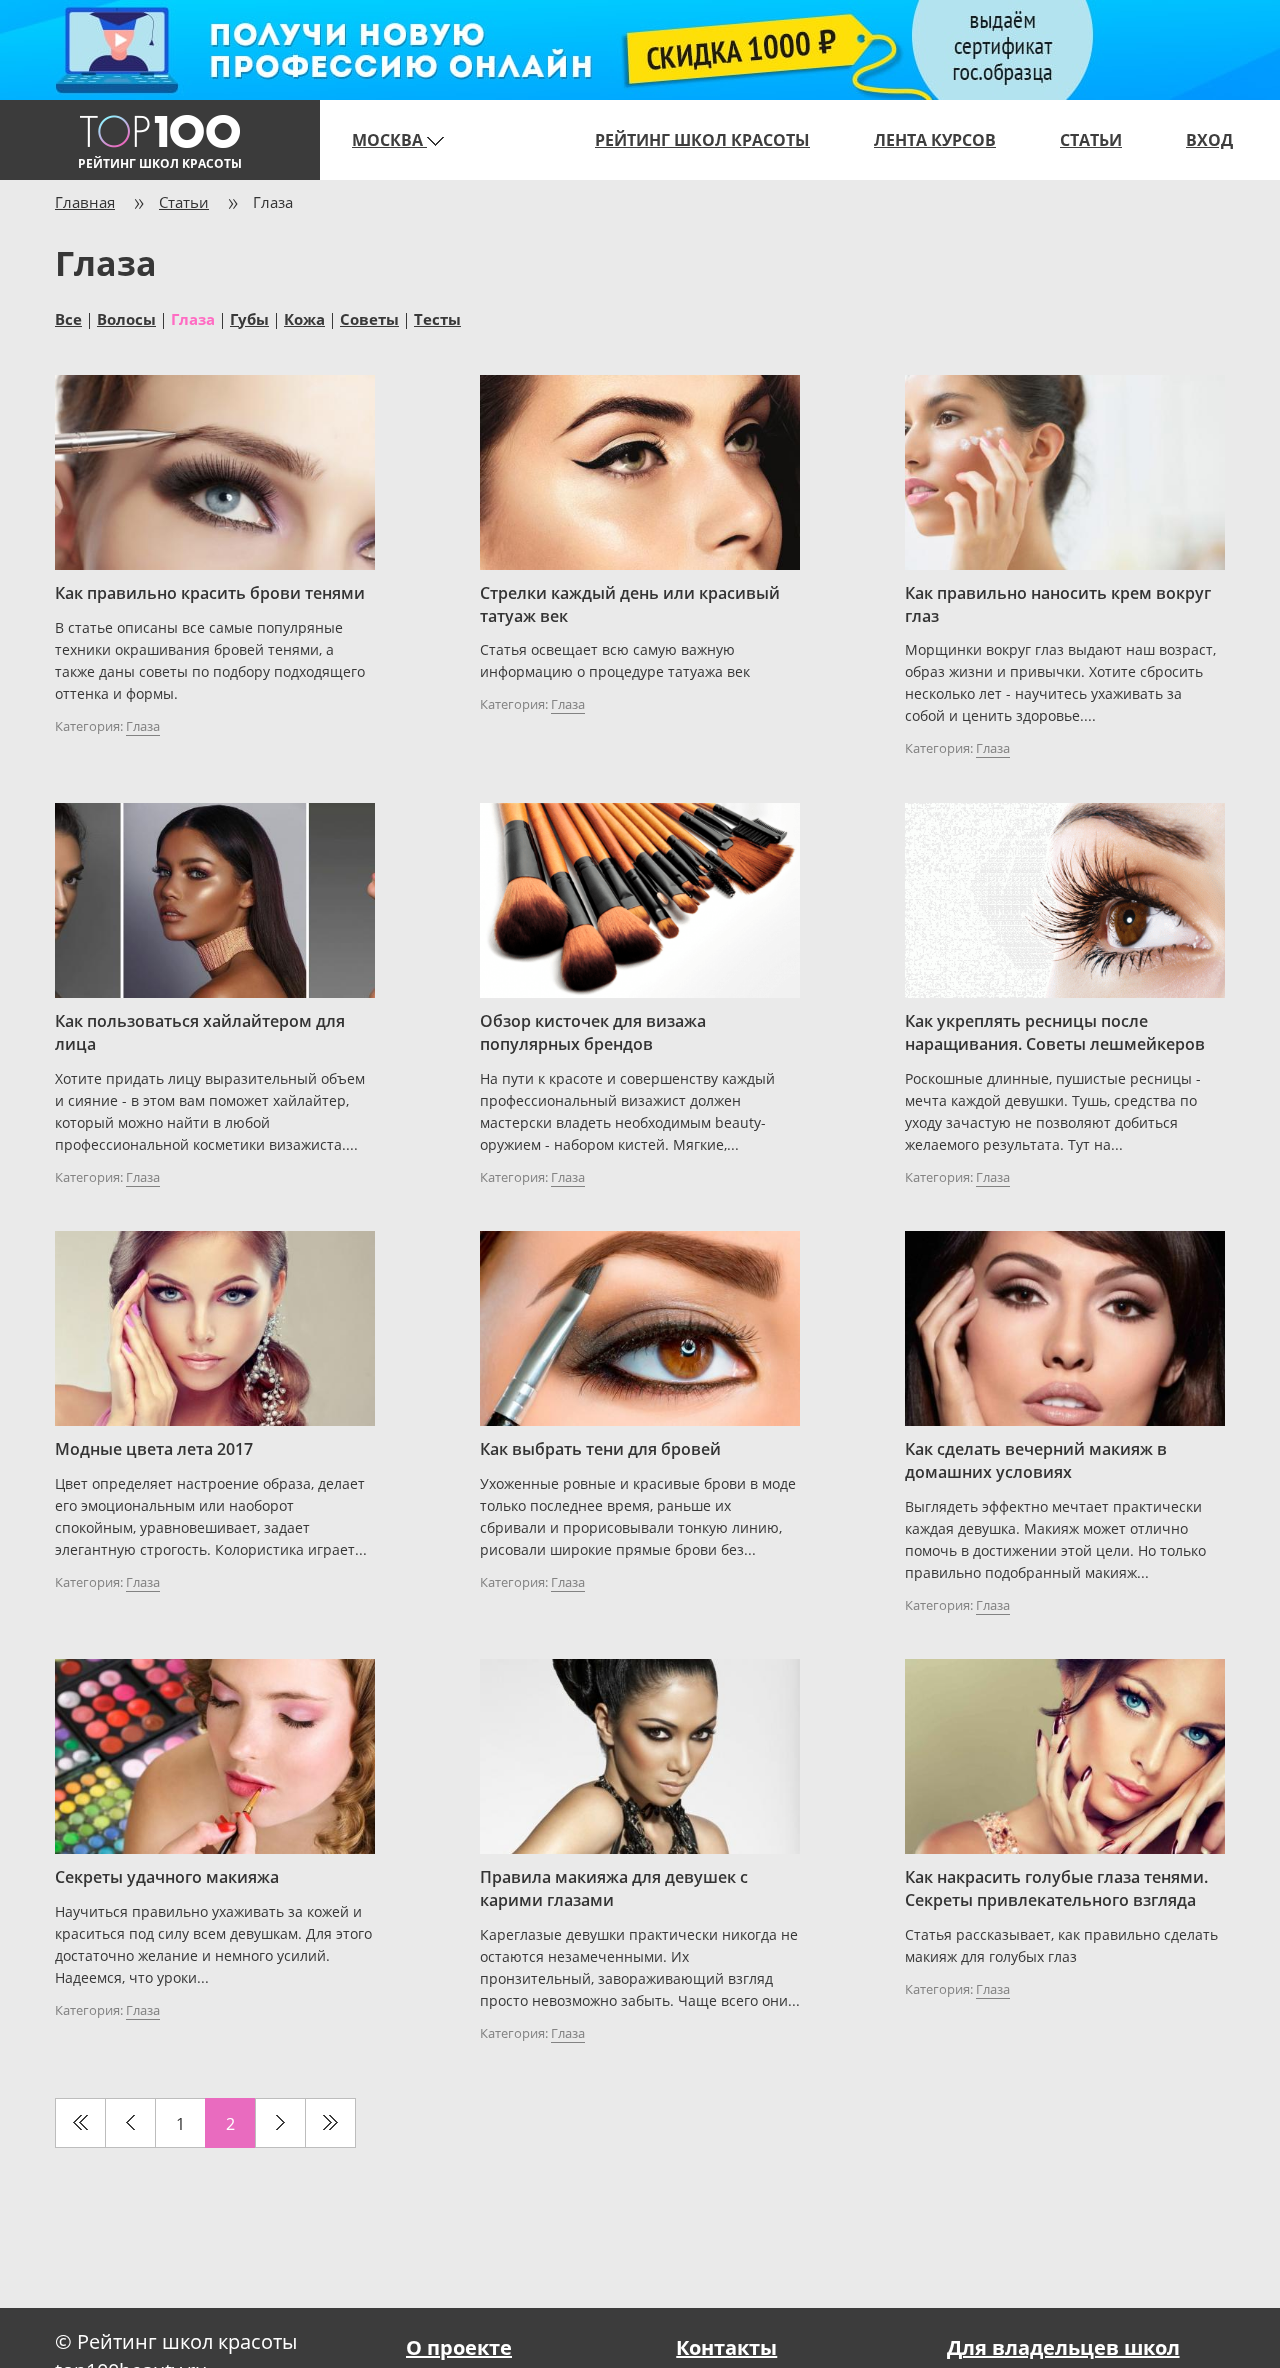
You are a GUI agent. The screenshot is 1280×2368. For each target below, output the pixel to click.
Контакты (726, 2347)
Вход (1209, 140)
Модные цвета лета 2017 (154, 1449)
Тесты (437, 318)
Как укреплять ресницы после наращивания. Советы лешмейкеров (1055, 1032)
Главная (85, 202)
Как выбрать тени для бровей (600, 1449)
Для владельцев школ (1063, 2347)
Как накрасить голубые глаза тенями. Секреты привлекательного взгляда (1056, 1888)
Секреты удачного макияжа (167, 1877)
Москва (389, 140)
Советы (369, 318)
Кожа (304, 318)
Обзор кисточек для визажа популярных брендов (593, 1032)
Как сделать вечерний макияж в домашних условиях (1036, 1460)
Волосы (126, 318)
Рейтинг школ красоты (702, 140)
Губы (249, 318)
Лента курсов (935, 140)
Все (68, 318)
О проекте (459, 2347)
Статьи (1091, 140)
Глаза (143, 726)
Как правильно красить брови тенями (210, 593)
